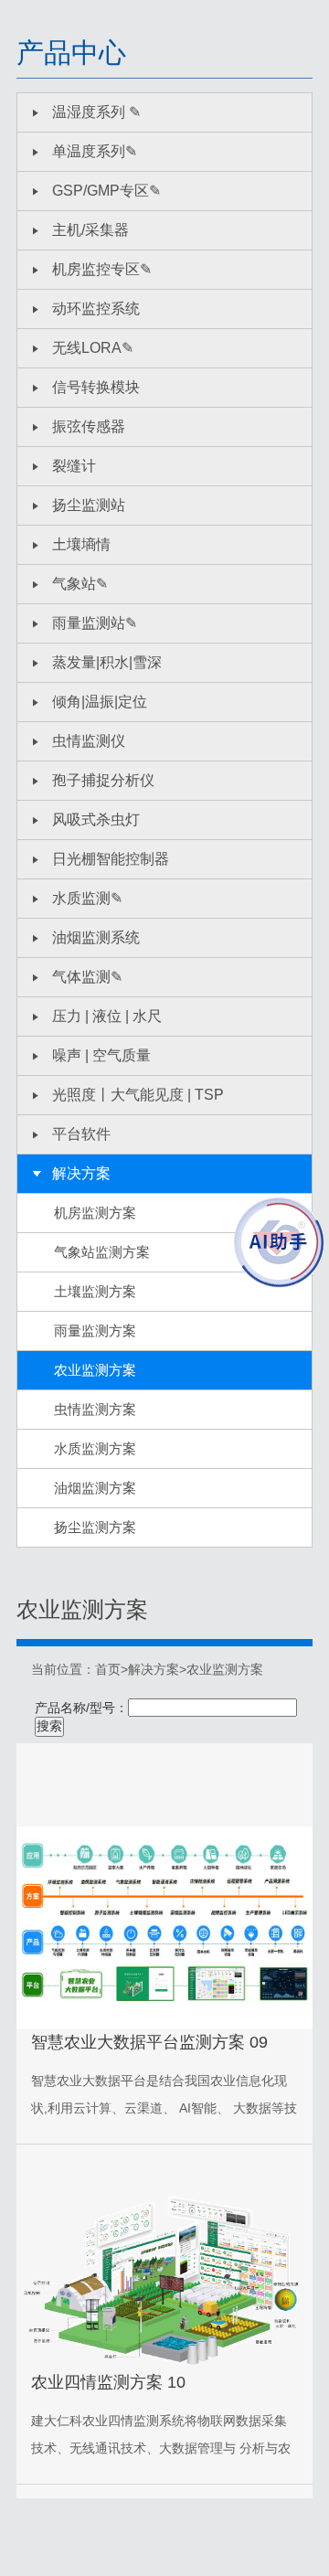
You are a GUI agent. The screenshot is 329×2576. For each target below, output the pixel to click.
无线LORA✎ (93, 348)
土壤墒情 (81, 544)
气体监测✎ (87, 977)
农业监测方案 (95, 1370)
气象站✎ (80, 584)
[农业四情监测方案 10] (164, 2283)
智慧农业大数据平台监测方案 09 (149, 2042)
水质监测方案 (95, 1448)
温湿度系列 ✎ (96, 112)
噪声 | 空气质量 (101, 1055)
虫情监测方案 (95, 1409)
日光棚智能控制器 (111, 859)
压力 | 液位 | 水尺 (107, 1016)
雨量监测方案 (95, 1331)
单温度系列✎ (95, 151)
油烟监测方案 (95, 1488)
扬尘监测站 (89, 505)
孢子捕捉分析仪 (103, 780)
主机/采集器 (90, 230)
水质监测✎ (87, 898)
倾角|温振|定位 (100, 702)
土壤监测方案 (95, 1291)
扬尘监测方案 (95, 1527)
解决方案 (81, 1173)
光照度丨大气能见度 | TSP (138, 1095)
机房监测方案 (95, 1213)
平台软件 (81, 1134)
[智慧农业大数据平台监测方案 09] (164, 1927)
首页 (108, 1669)
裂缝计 (74, 466)
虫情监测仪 (89, 741)
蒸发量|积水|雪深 (107, 662)
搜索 (49, 1726)
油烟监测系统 (96, 937)
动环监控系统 (96, 309)
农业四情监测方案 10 (108, 2382)
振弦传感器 (89, 426)
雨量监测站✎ (95, 623)
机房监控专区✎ (102, 269)
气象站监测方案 (102, 1252)
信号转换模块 (96, 387)
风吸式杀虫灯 (96, 820)
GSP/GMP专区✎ (106, 191)
